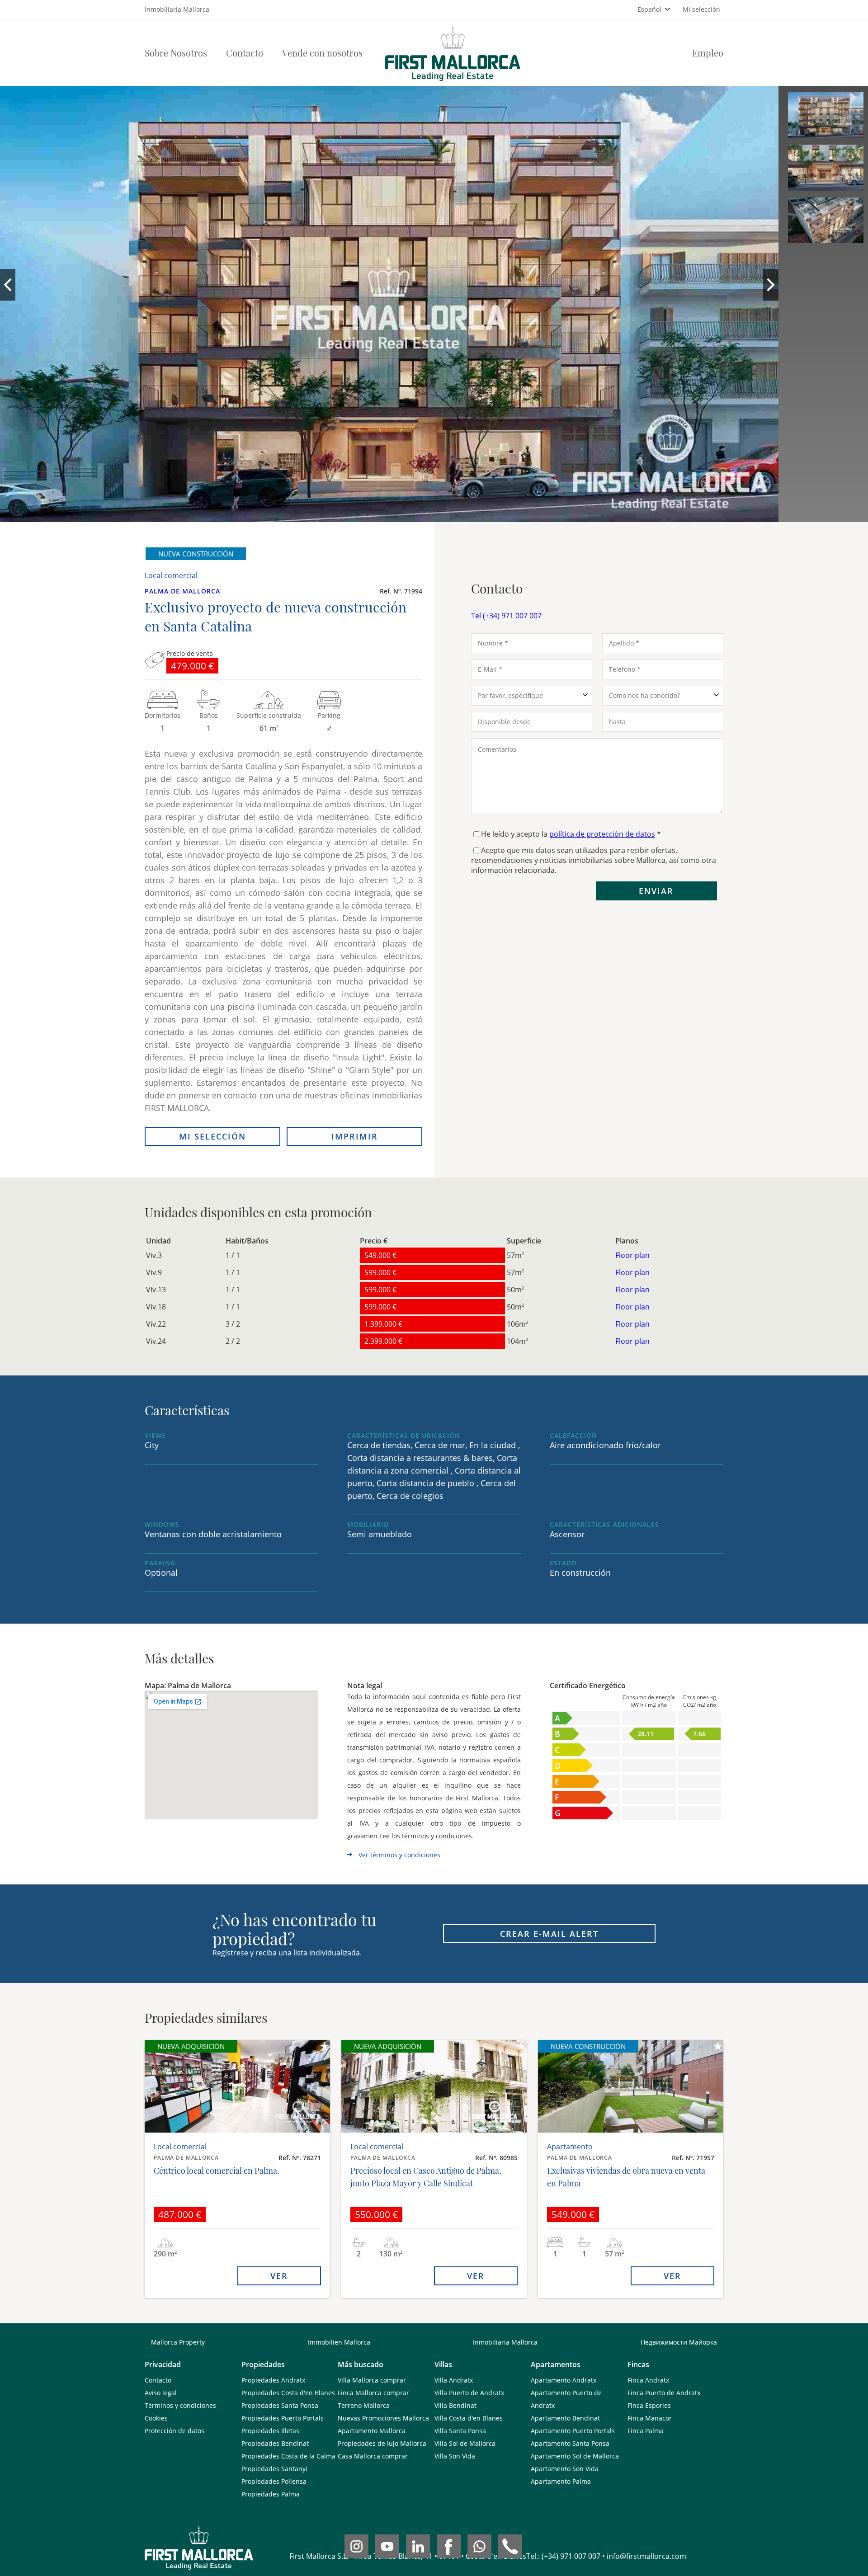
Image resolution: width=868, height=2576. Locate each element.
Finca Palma (646, 2431)
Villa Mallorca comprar (372, 2380)
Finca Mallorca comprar (373, 2393)
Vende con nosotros (322, 53)
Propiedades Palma (271, 2494)
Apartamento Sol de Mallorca (575, 2456)
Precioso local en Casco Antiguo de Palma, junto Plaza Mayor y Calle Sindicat (426, 2177)
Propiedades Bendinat (275, 2443)
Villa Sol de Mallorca (465, 2443)
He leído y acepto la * (571, 834)
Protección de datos (175, 2431)
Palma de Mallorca (182, 591)
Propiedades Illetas (270, 2431)
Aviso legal (161, 2393)
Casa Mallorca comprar (373, 2456)
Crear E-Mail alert (549, 1934)
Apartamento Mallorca (372, 2431)
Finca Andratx (648, 2380)
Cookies (156, 2418)
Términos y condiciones (180, 2405)
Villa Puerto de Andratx (469, 2393)
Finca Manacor (650, 2418)
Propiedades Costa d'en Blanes (288, 2393)
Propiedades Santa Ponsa (280, 2405)
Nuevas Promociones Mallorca (383, 2418)
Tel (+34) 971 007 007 (506, 616)
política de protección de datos (602, 834)
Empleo (708, 53)
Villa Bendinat (455, 2405)
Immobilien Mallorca (339, 2342)
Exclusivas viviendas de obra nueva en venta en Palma (626, 2177)
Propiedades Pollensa (274, 2481)
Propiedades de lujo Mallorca (382, 2443)
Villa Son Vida (455, 2456)
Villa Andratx (454, 2380)
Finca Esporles (649, 2405)
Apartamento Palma (561, 2481)
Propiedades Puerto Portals (283, 2418)
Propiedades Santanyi (274, 2469)
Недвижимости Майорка (679, 2342)
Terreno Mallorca (364, 2405)
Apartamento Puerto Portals (573, 2431)
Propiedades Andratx (273, 2380)
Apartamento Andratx (564, 2380)
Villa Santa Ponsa (460, 2431)
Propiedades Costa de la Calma (288, 2456)
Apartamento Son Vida (565, 2469)
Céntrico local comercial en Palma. (217, 2171)
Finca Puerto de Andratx (664, 2393)
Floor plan (632, 1255)
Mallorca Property (178, 2342)
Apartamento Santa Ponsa (570, 2443)
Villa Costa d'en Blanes (469, 2418)
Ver (279, 2276)
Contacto (245, 53)
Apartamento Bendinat (565, 2418)
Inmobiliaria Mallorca (505, 2342)
